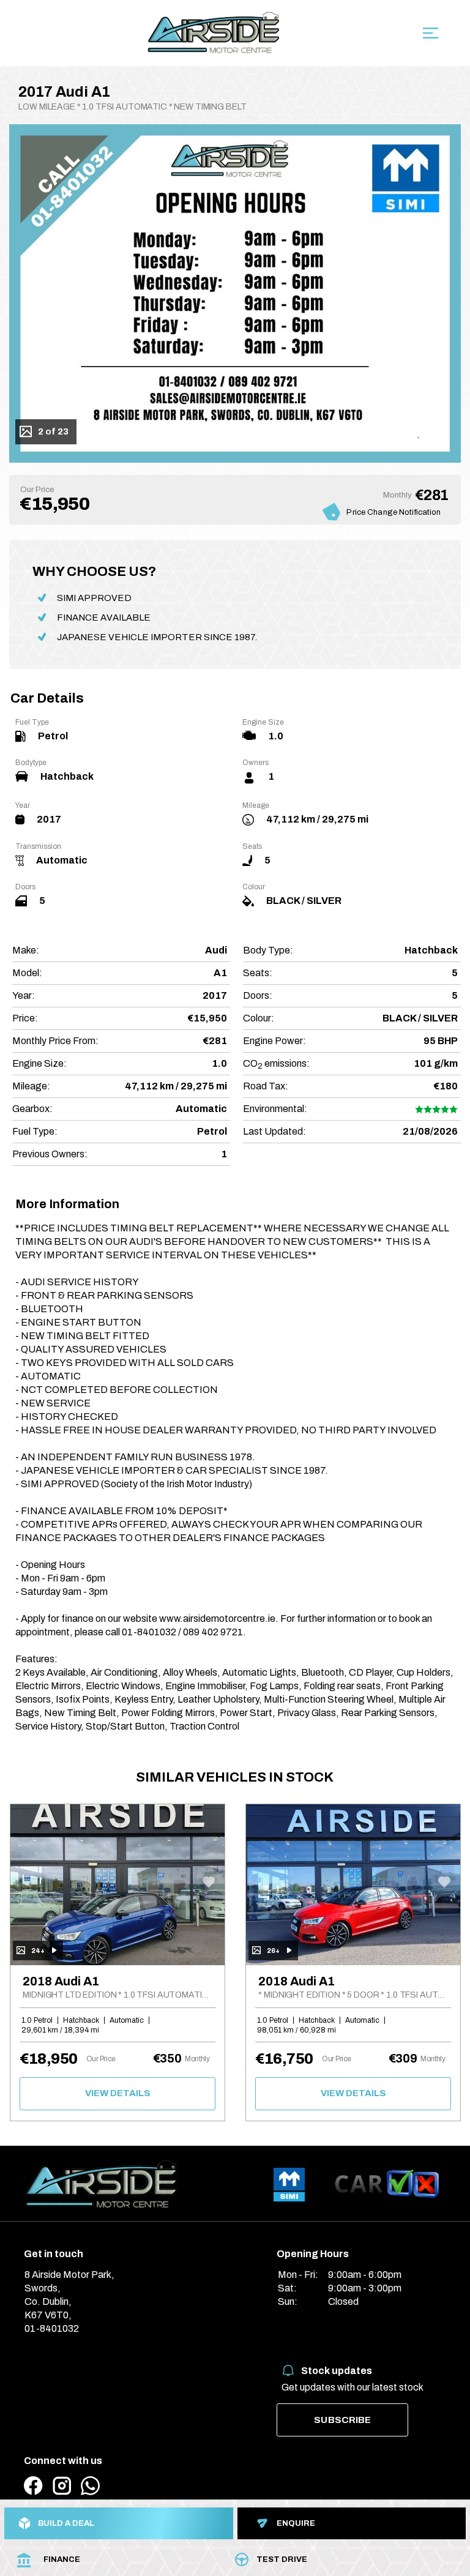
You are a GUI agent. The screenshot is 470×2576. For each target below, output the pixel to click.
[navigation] (431, 36)
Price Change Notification (394, 512)
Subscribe (342, 2420)
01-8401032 (52, 2328)
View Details (118, 2093)
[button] (54, 273)
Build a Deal (66, 2523)
